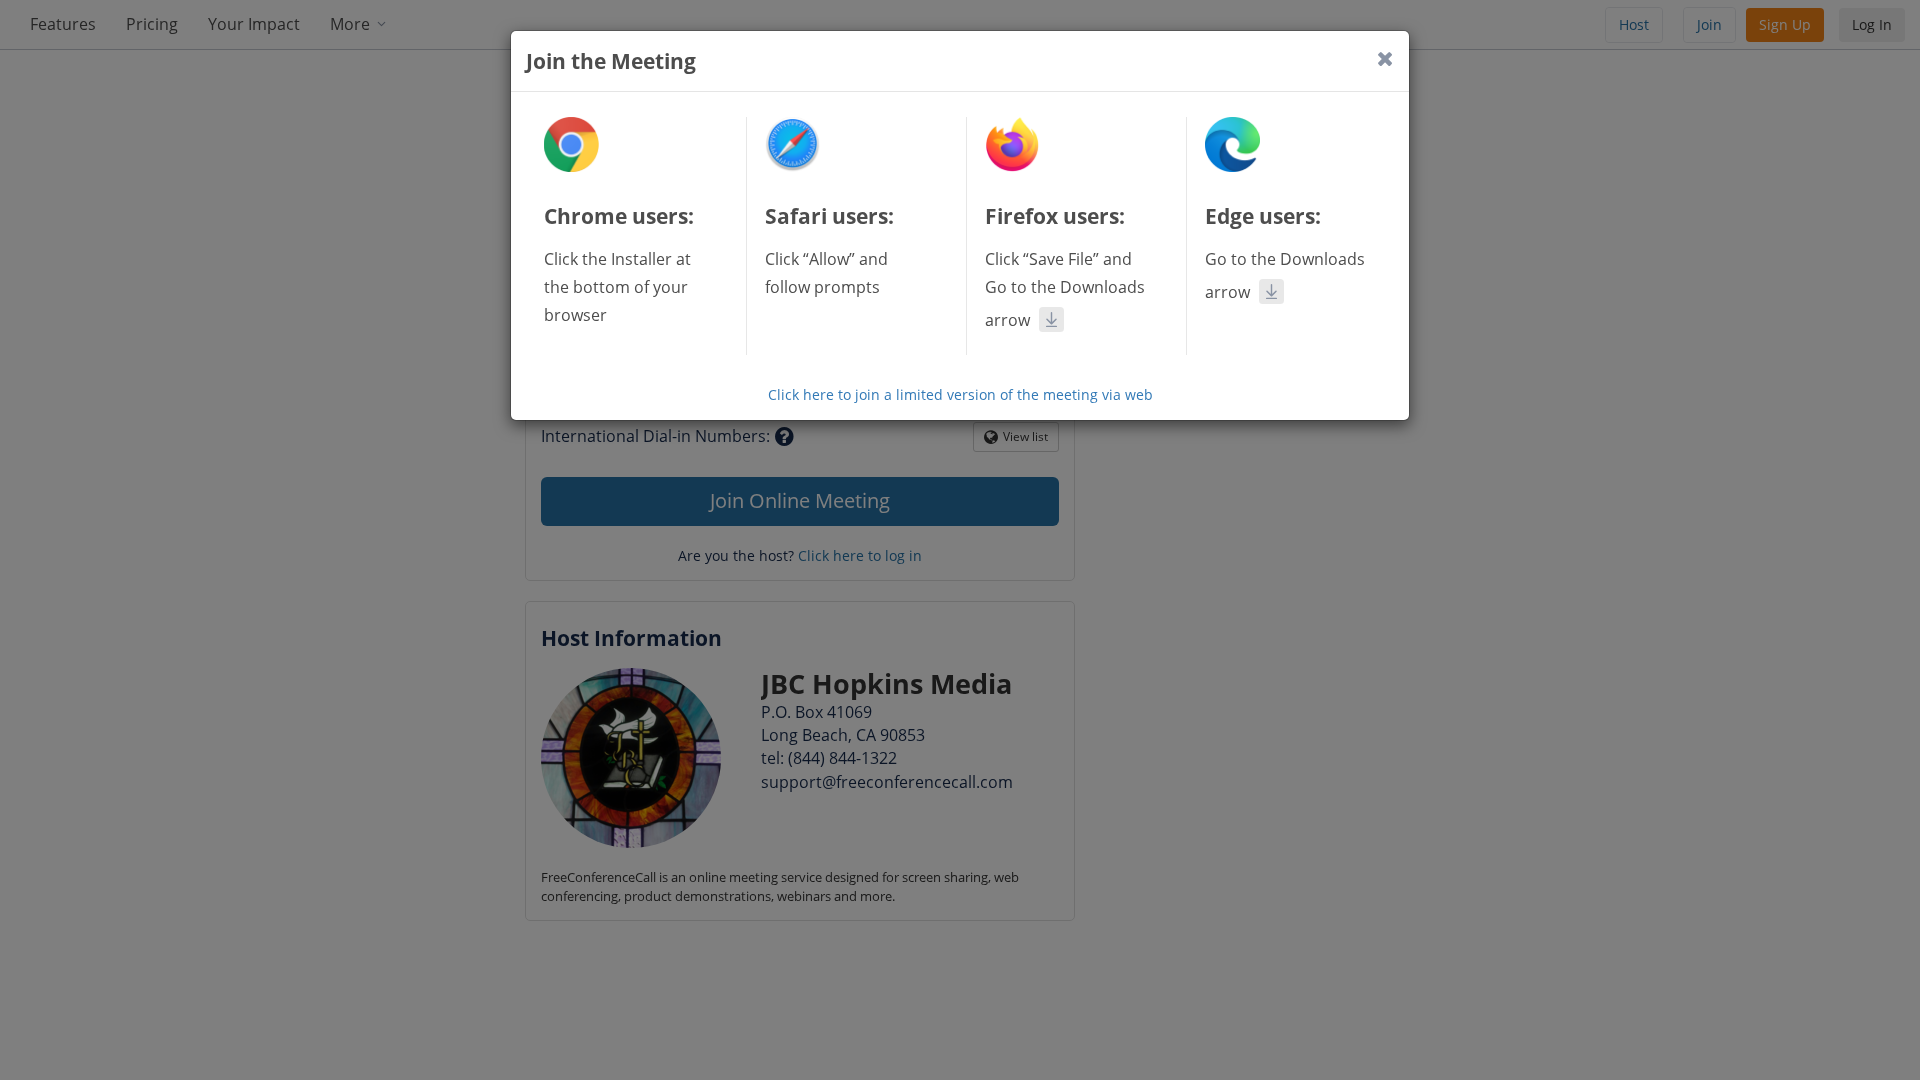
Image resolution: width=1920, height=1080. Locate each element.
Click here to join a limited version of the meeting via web (960, 394)
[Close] (1385, 58)
